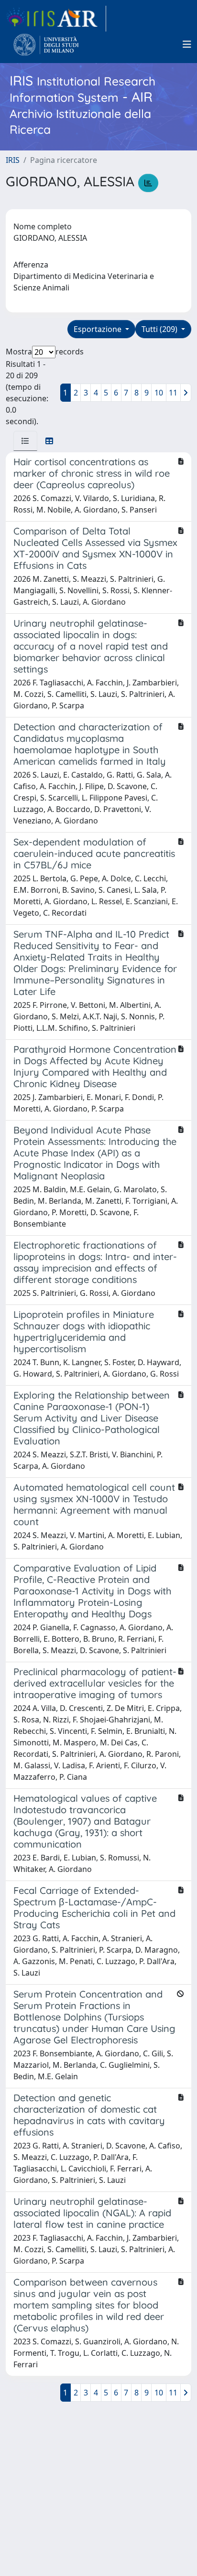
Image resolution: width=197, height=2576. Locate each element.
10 (159, 393)
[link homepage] (56, 19)
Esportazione (98, 329)
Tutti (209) (160, 329)
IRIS (13, 160)
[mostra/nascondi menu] (187, 44)
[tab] (25, 441)
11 (173, 393)
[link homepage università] (46, 44)
